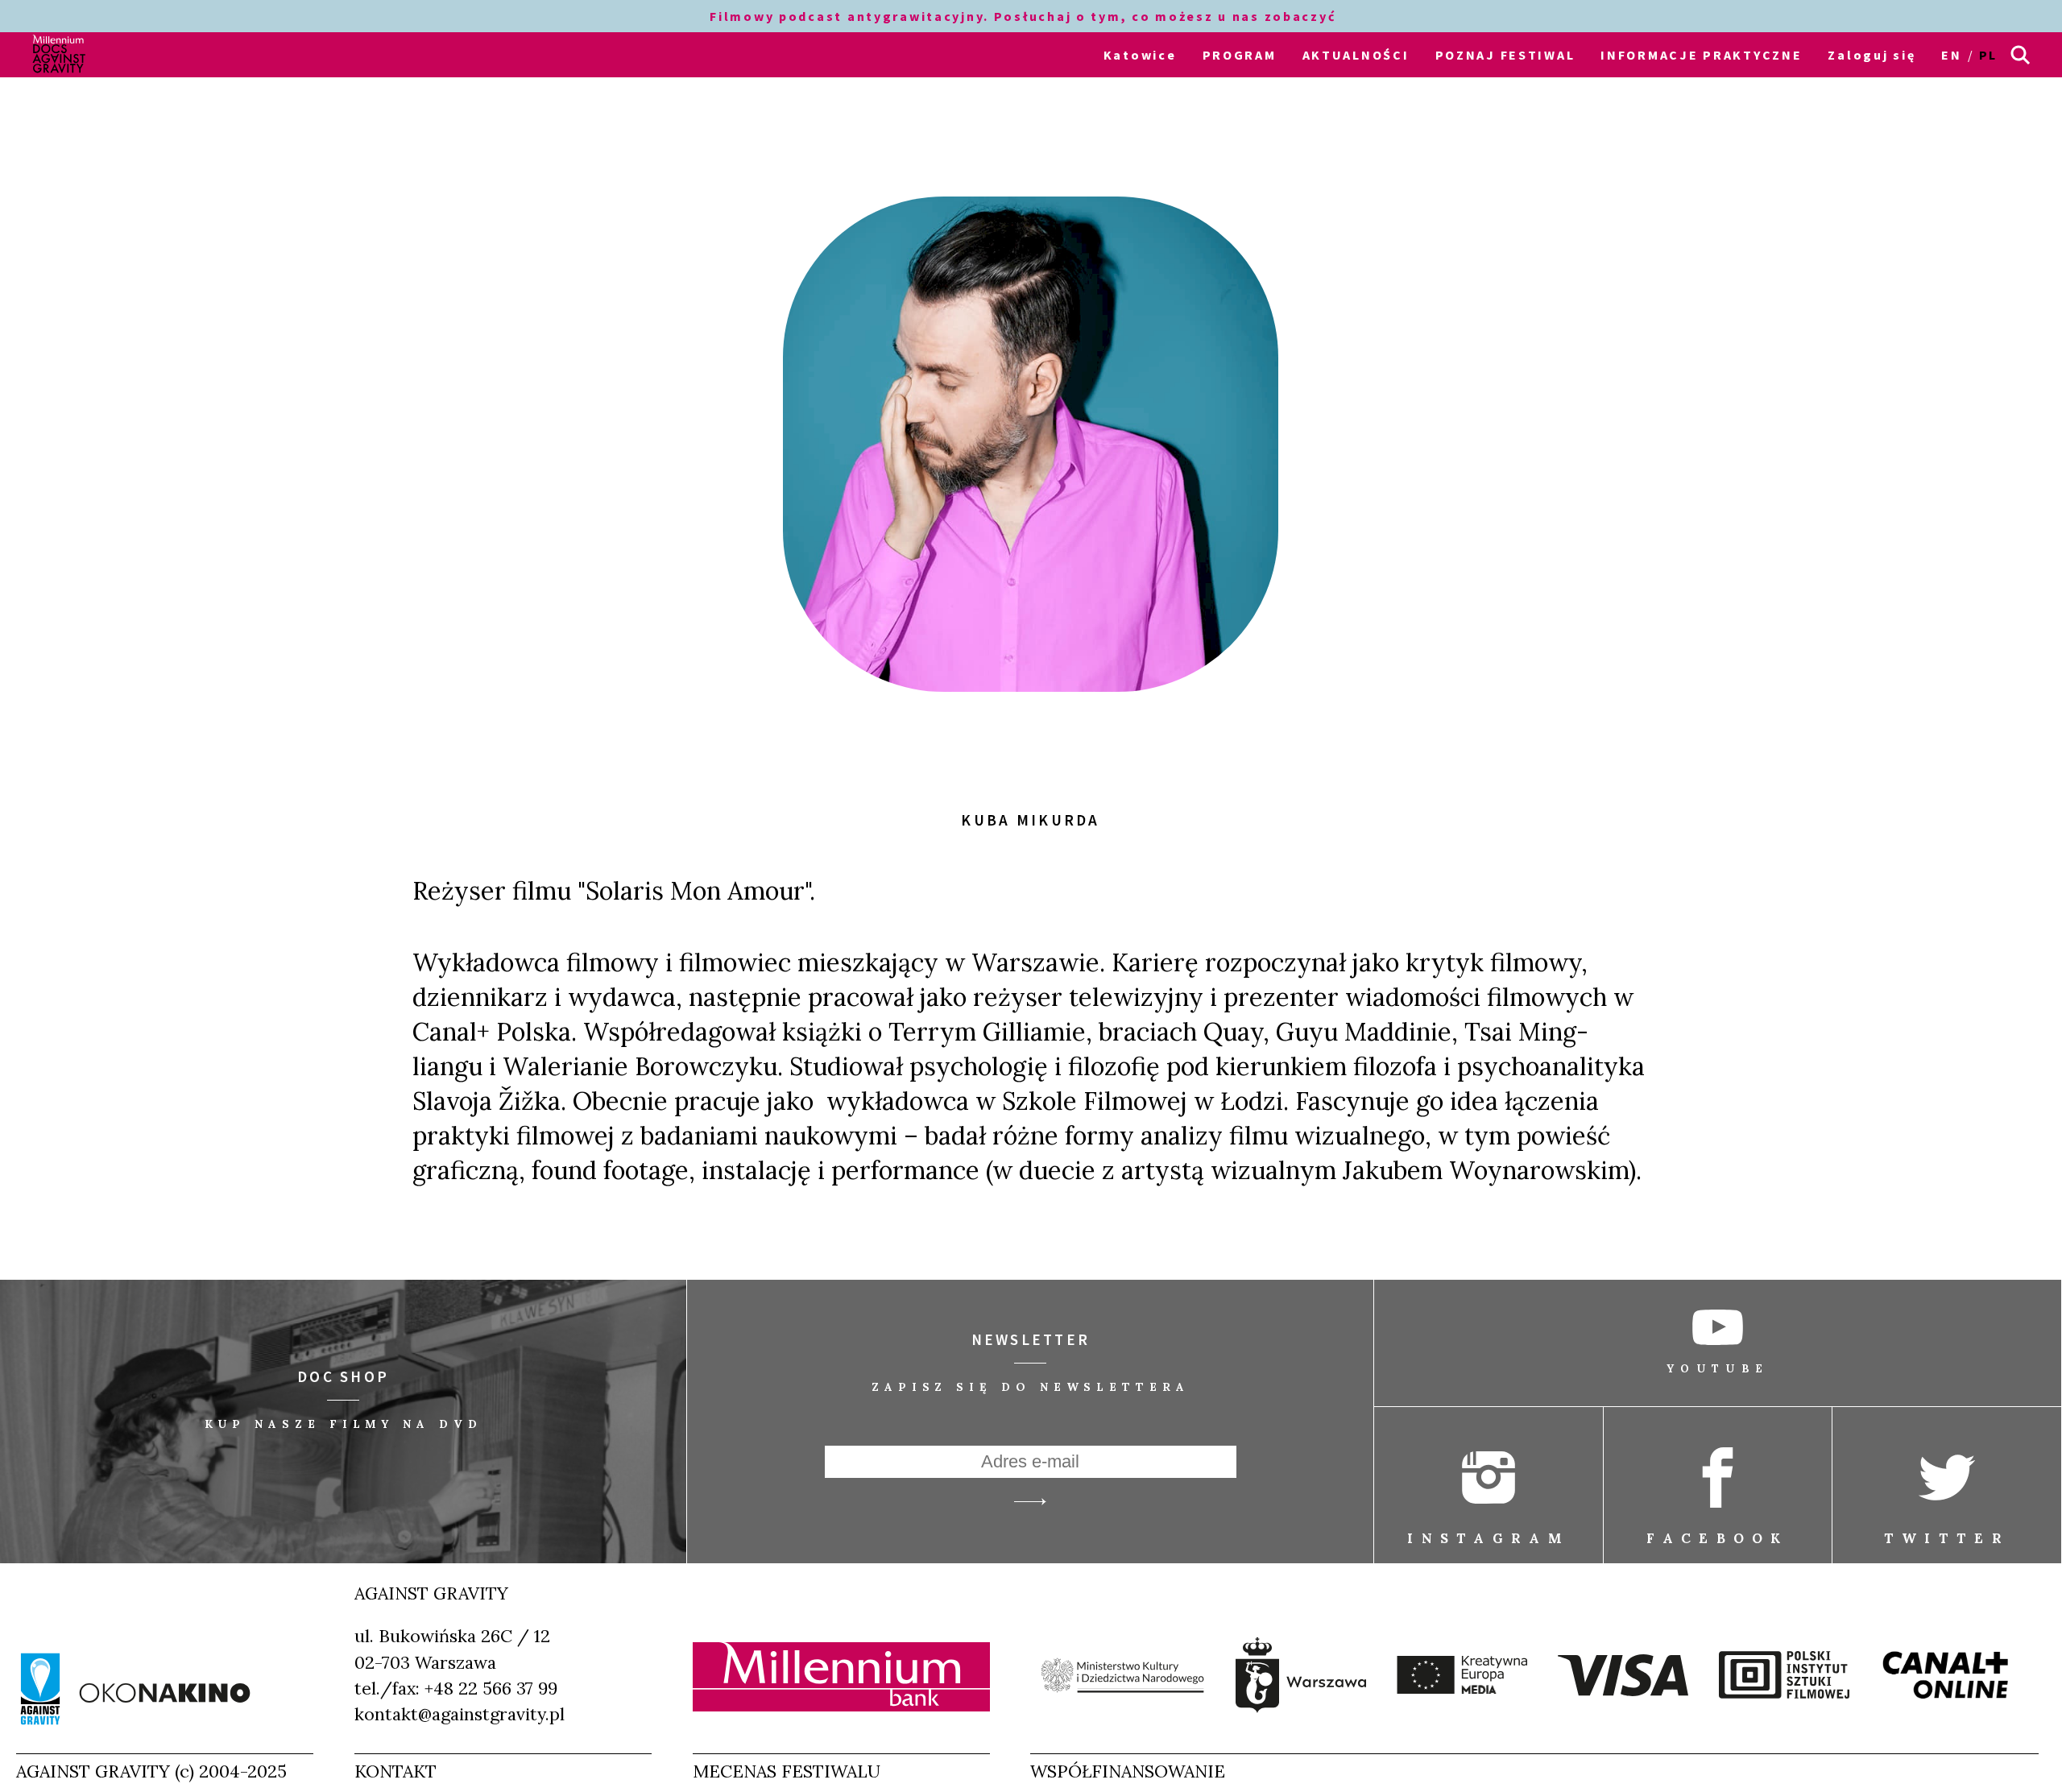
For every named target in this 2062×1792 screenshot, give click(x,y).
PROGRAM (1240, 55)
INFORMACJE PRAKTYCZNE (1701, 55)
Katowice (1140, 55)
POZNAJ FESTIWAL (1505, 55)
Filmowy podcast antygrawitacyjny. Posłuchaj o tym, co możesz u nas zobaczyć (1025, 16)
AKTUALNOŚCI (1356, 55)
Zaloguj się (1872, 55)
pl (1988, 55)
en (1951, 55)
